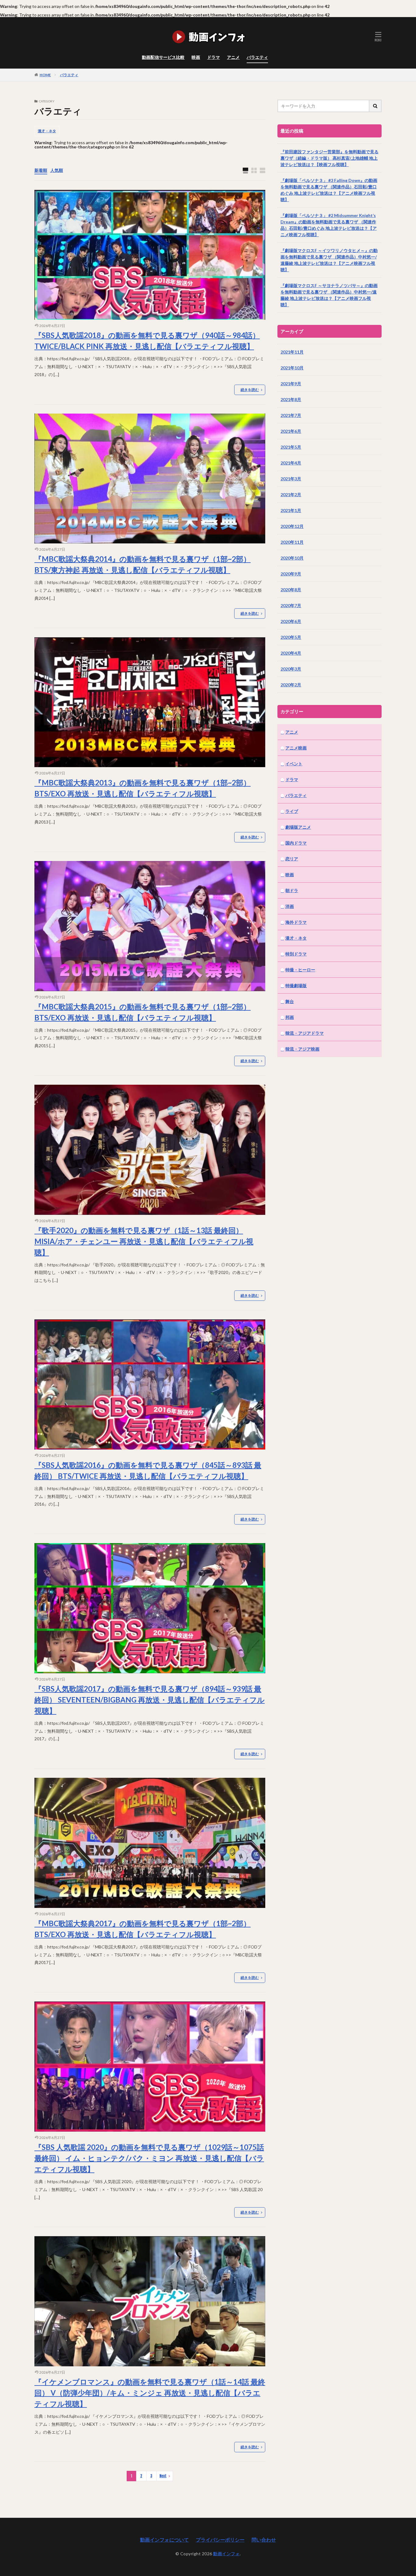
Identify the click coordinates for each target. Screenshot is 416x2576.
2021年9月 (291, 384)
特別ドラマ (296, 954)
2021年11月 (292, 352)
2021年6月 (291, 431)
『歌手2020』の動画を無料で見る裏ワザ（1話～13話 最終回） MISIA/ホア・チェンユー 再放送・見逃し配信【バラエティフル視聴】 (144, 1241)
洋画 (290, 906)
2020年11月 (292, 542)
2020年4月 (291, 653)
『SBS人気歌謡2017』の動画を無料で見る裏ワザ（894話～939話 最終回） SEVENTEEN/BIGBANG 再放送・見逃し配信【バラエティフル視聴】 (150, 1700)
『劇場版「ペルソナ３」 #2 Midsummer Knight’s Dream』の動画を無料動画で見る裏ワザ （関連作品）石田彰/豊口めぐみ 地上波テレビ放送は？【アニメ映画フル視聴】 (329, 225)
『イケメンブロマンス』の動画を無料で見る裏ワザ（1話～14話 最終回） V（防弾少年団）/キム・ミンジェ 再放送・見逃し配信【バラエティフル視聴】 (150, 2393)
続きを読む (250, 390)
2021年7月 (291, 415)
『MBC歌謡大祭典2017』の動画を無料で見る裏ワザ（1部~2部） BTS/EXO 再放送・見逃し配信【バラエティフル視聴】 (143, 1929)
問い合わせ (264, 2540)
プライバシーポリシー (220, 2540)
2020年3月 (291, 669)
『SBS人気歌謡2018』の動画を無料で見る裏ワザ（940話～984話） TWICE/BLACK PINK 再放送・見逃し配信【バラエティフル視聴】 (147, 341)
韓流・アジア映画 (302, 1049)
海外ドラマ (296, 922)
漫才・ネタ (47, 131)
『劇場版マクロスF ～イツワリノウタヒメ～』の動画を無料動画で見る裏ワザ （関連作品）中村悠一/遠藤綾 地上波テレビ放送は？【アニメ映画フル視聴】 (329, 260)
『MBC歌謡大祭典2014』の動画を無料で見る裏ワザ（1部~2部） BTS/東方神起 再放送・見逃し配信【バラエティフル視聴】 (143, 564)
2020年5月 (291, 637)
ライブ (292, 811)
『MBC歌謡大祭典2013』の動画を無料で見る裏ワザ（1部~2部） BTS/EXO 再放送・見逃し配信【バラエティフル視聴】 (143, 788)
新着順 (41, 170)
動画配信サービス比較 (163, 57)
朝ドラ (292, 890)
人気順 (57, 170)
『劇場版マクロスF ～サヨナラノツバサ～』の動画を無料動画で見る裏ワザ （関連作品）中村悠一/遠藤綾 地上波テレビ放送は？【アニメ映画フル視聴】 (329, 295)
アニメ (233, 57)
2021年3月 (291, 479)
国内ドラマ (296, 843)
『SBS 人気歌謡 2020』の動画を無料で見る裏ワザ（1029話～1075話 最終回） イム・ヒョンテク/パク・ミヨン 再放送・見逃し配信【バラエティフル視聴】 (149, 2158)
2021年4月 (291, 463)
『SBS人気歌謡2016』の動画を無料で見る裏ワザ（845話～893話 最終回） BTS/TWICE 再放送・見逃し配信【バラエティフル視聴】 (148, 1470)
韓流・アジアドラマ (305, 1033)
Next (163, 2476)
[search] (375, 106)
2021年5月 (291, 447)
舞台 (290, 1001)
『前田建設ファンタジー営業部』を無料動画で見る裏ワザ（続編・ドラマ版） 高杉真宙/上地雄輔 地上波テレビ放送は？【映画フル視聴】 (330, 158)
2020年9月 (291, 574)
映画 (196, 57)
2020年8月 (291, 590)
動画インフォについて (164, 2540)
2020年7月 (291, 605)
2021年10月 (292, 368)
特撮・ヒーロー (300, 970)
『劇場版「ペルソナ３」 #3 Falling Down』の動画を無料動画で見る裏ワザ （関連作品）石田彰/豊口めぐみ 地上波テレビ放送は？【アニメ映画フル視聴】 (329, 190)
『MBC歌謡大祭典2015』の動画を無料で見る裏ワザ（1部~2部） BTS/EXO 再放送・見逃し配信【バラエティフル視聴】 (143, 1012)
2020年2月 (291, 685)
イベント (294, 764)
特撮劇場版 (296, 986)
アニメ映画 (296, 748)
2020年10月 (292, 558)
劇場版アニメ (298, 827)
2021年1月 (291, 510)
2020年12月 (292, 526)
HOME (45, 75)
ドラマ (213, 57)
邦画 (290, 1017)
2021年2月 (291, 495)
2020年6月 (291, 621)
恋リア (292, 859)
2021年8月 (291, 399)
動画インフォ (226, 2554)
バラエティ (257, 57)
